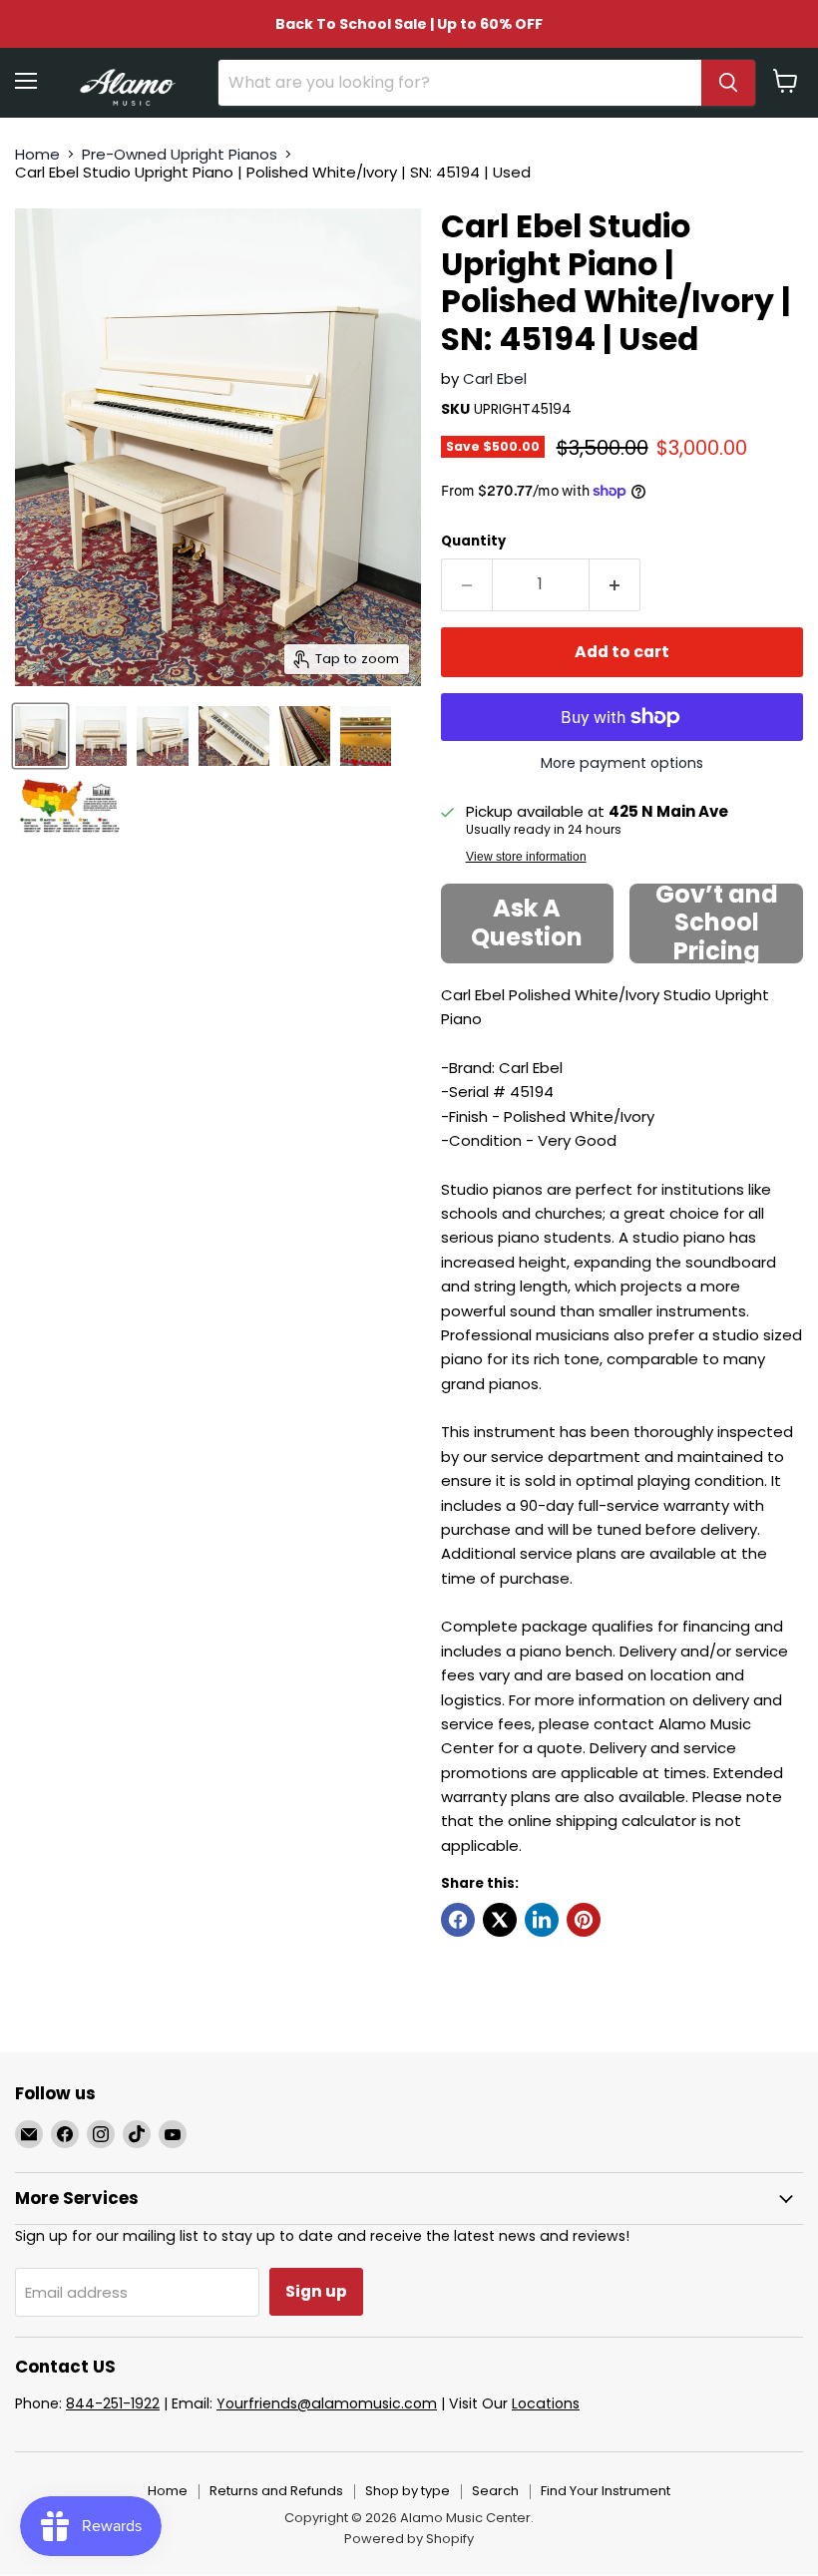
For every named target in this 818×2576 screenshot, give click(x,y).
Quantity (473, 541)
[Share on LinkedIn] (542, 1920)
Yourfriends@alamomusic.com (327, 2403)
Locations (546, 2403)
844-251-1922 (113, 2403)
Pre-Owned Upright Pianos (180, 154)
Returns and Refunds (276, 2491)
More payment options (622, 763)
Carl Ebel (495, 378)
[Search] (728, 83)
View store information (526, 857)
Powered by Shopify (409, 2539)
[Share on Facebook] (458, 1920)
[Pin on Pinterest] (584, 1920)
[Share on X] (500, 1920)
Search (495, 2491)
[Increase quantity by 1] (615, 584)
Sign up (316, 2291)
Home (37, 154)
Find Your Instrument (606, 2491)
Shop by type (408, 2491)
